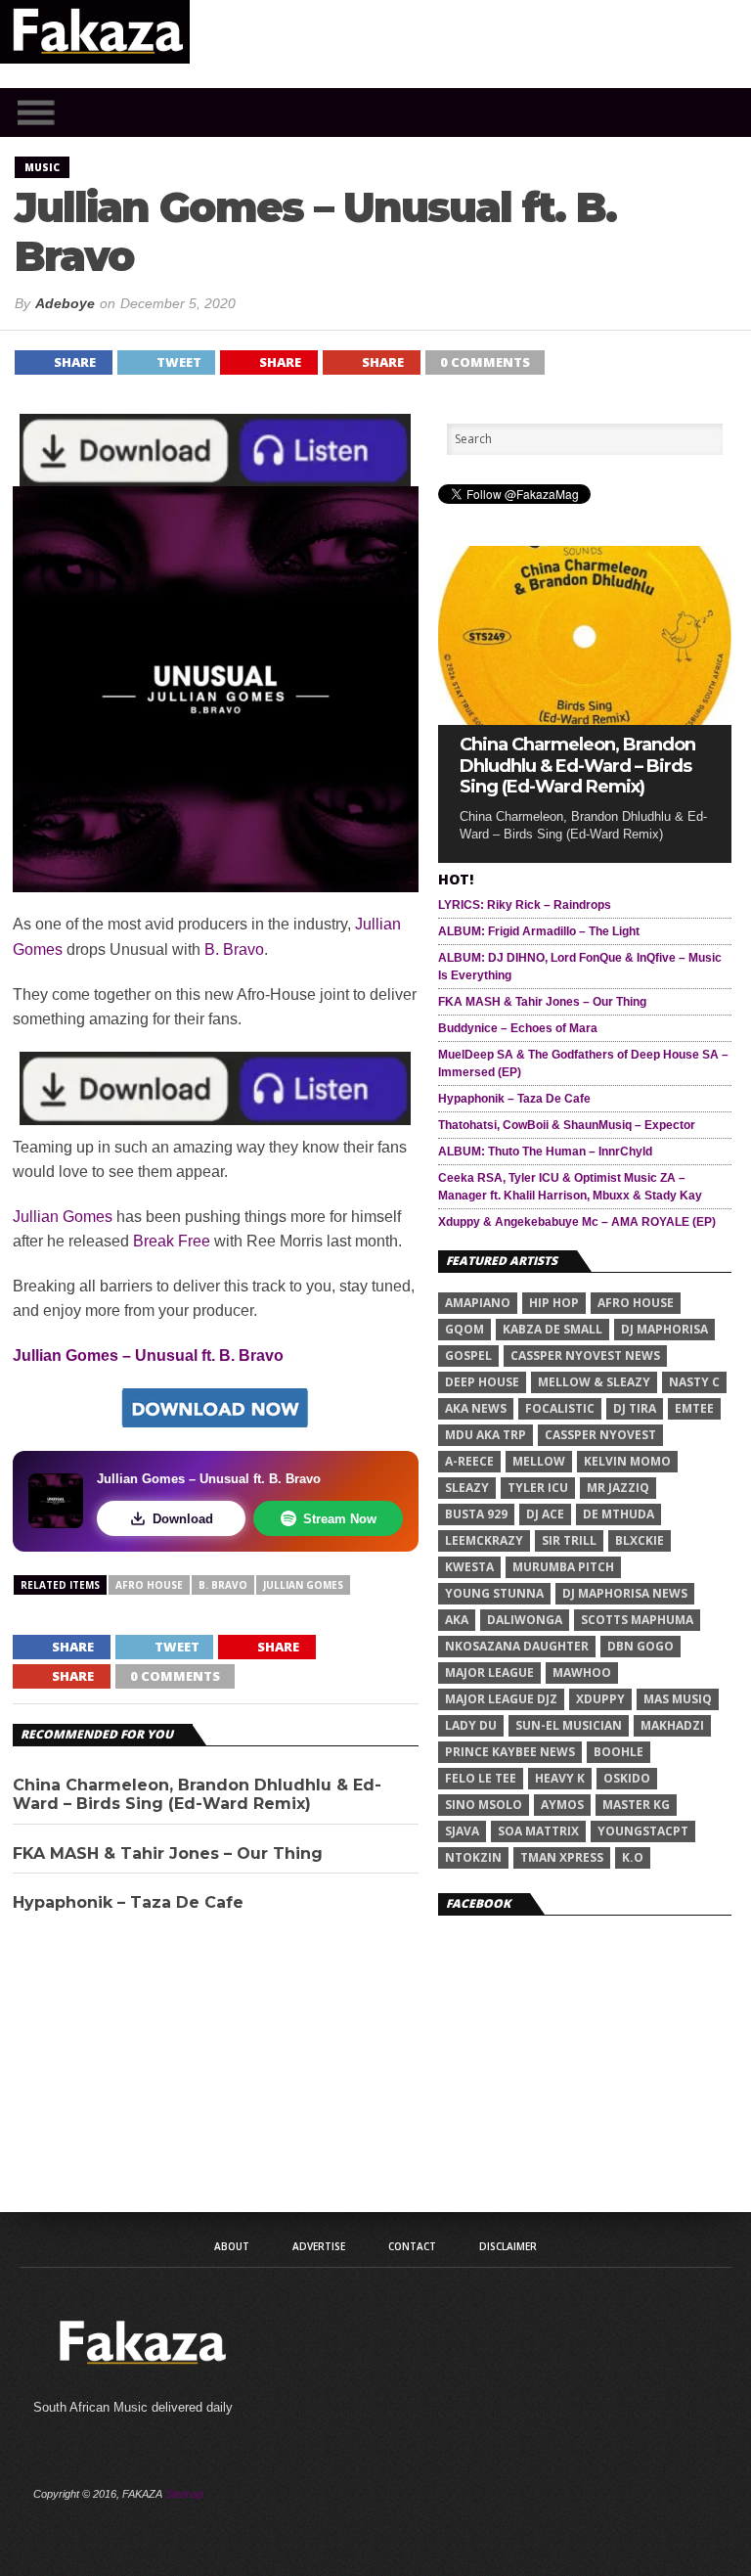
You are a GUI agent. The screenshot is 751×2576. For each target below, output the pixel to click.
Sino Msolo (484, 1805)
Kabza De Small (552, 1329)
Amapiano (478, 1303)
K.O (633, 1857)
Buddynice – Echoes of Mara (518, 1028)
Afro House (149, 1585)
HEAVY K (560, 1778)
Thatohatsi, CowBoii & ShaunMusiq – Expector (567, 1125)
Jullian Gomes (63, 1217)
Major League (489, 1672)
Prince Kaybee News (510, 1752)
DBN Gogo (641, 1646)
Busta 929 (476, 1514)
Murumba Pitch (563, 1567)
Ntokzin (473, 1857)
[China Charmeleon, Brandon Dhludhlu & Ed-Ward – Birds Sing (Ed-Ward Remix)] (585, 720)
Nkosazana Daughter (517, 1646)
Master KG (636, 1805)
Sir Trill (569, 1540)
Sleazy (467, 1488)
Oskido (627, 1778)
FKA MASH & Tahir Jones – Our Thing (168, 1853)
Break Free (172, 1241)
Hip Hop (554, 1303)
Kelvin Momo (627, 1461)
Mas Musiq (678, 1699)
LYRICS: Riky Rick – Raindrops (525, 905)
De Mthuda (618, 1514)
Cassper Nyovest (600, 1435)
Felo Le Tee (481, 1778)
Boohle (618, 1752)
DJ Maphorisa (664, 1329)
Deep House (482, 1382)
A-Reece (469, 1461)
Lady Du (471, 1725)
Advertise (319, 2246)
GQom (464, 1329)
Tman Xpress (562, 1857)
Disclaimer (508, 2246)
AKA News (476, 1408)
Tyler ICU (538, 1488)
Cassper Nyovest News (585, 1356)
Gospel (468, 1356)
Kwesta (469, 1567)
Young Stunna (494, 1593)
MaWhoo (582, 1672)
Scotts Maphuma (637, 1620)
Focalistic (560, 1408)
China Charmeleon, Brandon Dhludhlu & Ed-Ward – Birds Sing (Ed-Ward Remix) (197, 1794)
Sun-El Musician (569, 1725)
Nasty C (694, 1382)
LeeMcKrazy (484, 1540)
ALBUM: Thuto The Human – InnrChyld (545, 1152)
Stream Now (340, 1519)
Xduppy (600, 1699)
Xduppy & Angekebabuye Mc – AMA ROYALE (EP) (577, 1222)
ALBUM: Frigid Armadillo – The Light (539, 931)
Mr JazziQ (618, 1488)
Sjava (462, 1831)
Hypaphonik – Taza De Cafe (128, 1902)
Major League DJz (501, 1699)
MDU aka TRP (486, 1435)
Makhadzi (672, 1725)
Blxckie (640, 1540)
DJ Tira (635, 1408)
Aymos (562, 1805)
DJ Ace (545, 1514)
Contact (412, 2246)
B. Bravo (234, 949)
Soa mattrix (538, 1831)
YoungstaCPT (643, 1831)
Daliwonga (525, 1620)
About (232, 2246)
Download (183, 1519)
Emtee (694, 1408)
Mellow (539, 1461)
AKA (457, 1620)
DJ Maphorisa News (625, 1593)
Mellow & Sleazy (594, 1382)
